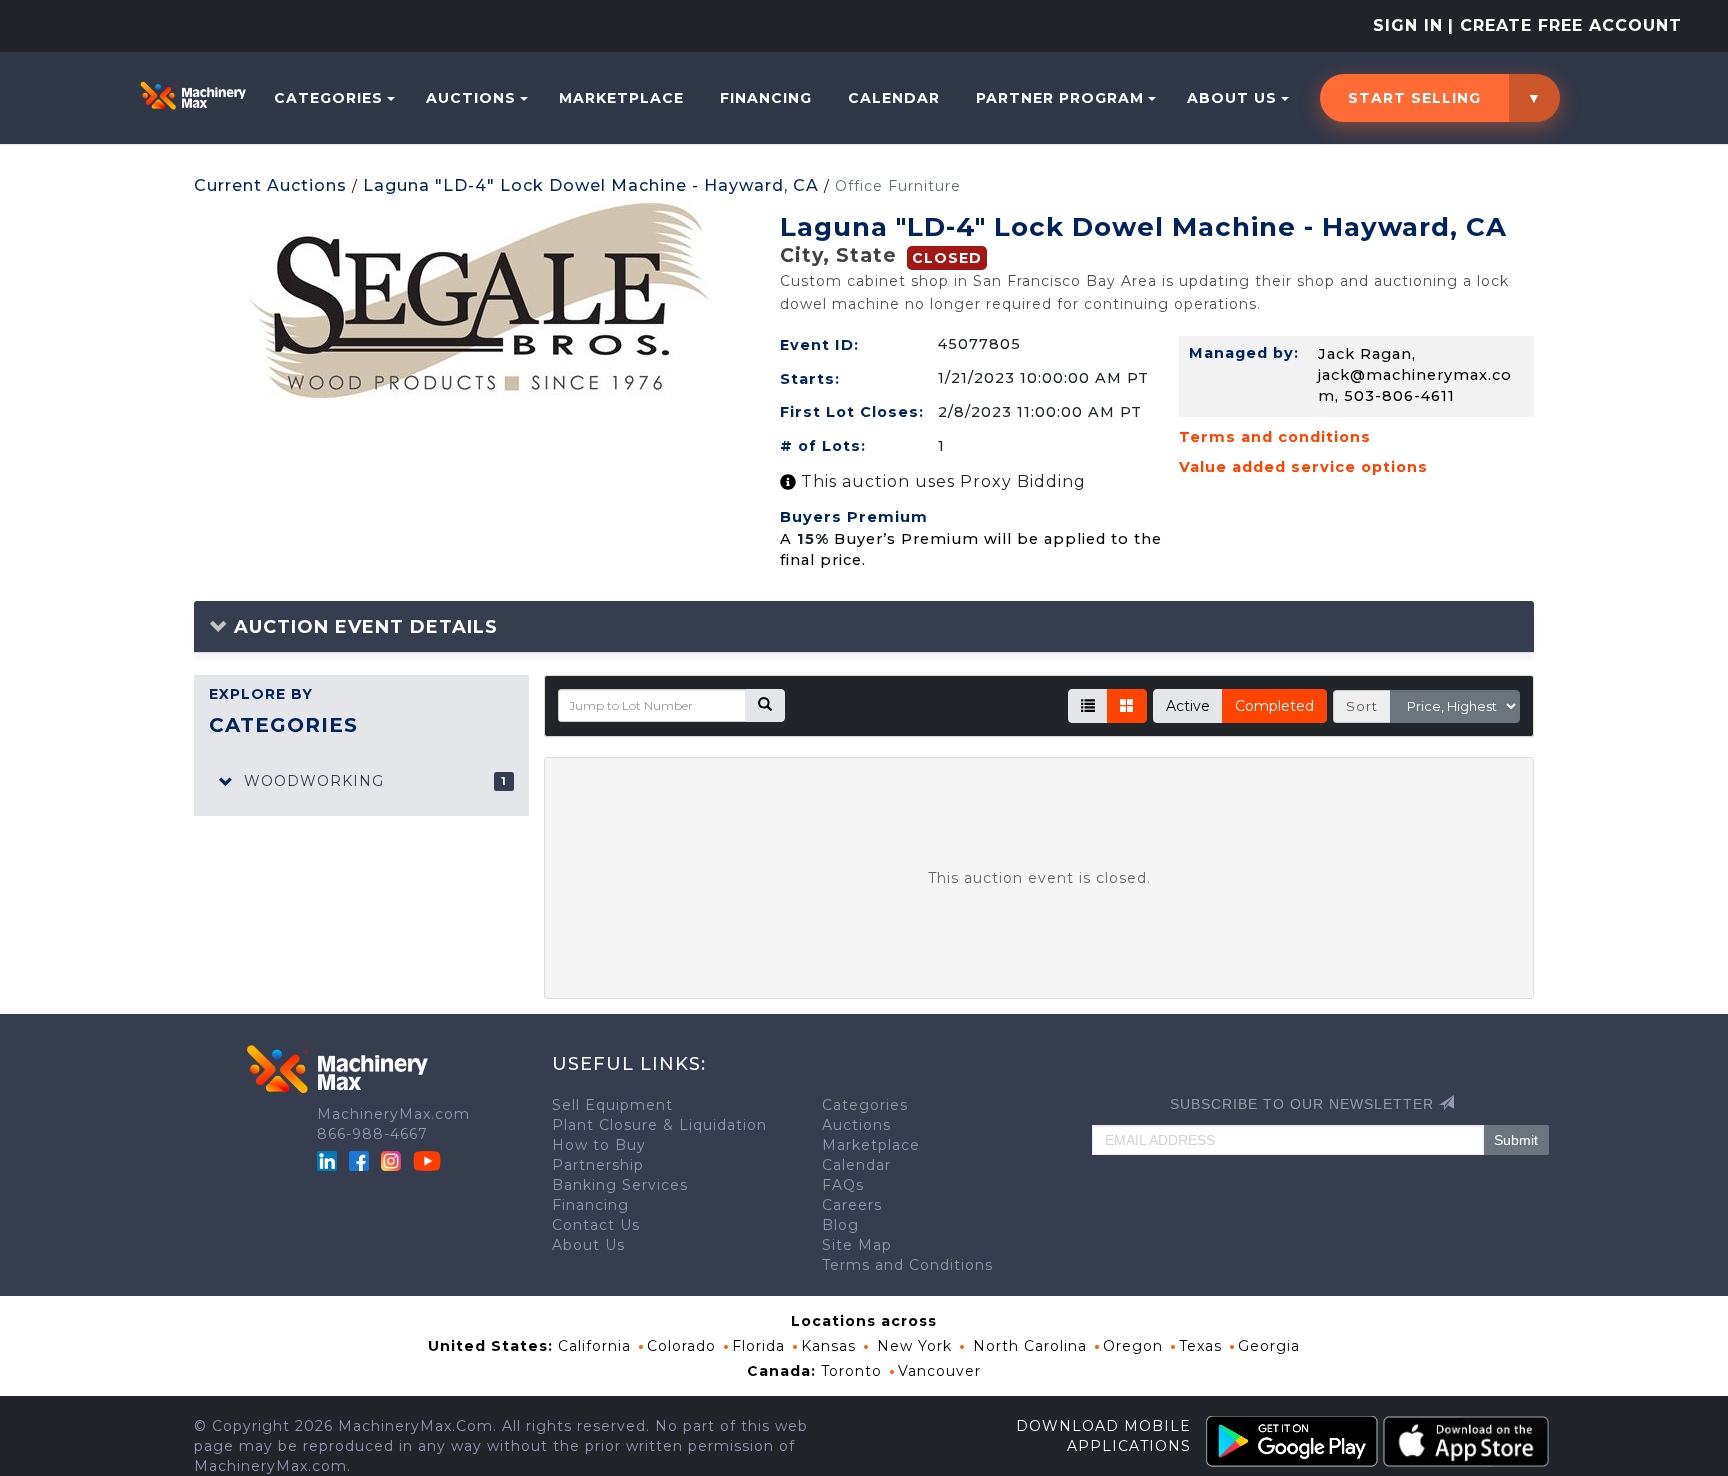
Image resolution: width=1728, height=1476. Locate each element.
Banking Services (620, 1185)
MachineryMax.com (393, 1114)
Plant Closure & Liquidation (659, 1125)
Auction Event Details (363, 627)
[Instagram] (393, 1159)
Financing (766, 98)
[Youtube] (427, 1159)
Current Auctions (270, 185)
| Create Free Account (1565, 25)
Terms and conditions (1275, 437)
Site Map (857, 1245)
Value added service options (1303, 467)
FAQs (843, 1185)
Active (1188, 706)
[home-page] (193, 95)
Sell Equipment (612, 1105)
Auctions (471, 98)
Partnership (598, 1165)
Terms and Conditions (907, 1265)
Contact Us (596, 1225)
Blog (840, 1225)
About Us (1232, 98)
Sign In (1408, 25)
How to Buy (599, 1145)
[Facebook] (359, 1159)
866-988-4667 (372, 1134)
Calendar (894, 98)
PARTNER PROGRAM (1060, 98)
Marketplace (621, 98)
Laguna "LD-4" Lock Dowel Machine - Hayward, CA (591, 185)
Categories (328, 98)
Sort (1362, 706)
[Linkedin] (329, 1159)
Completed (1274, 706)
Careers (852, 1205)
